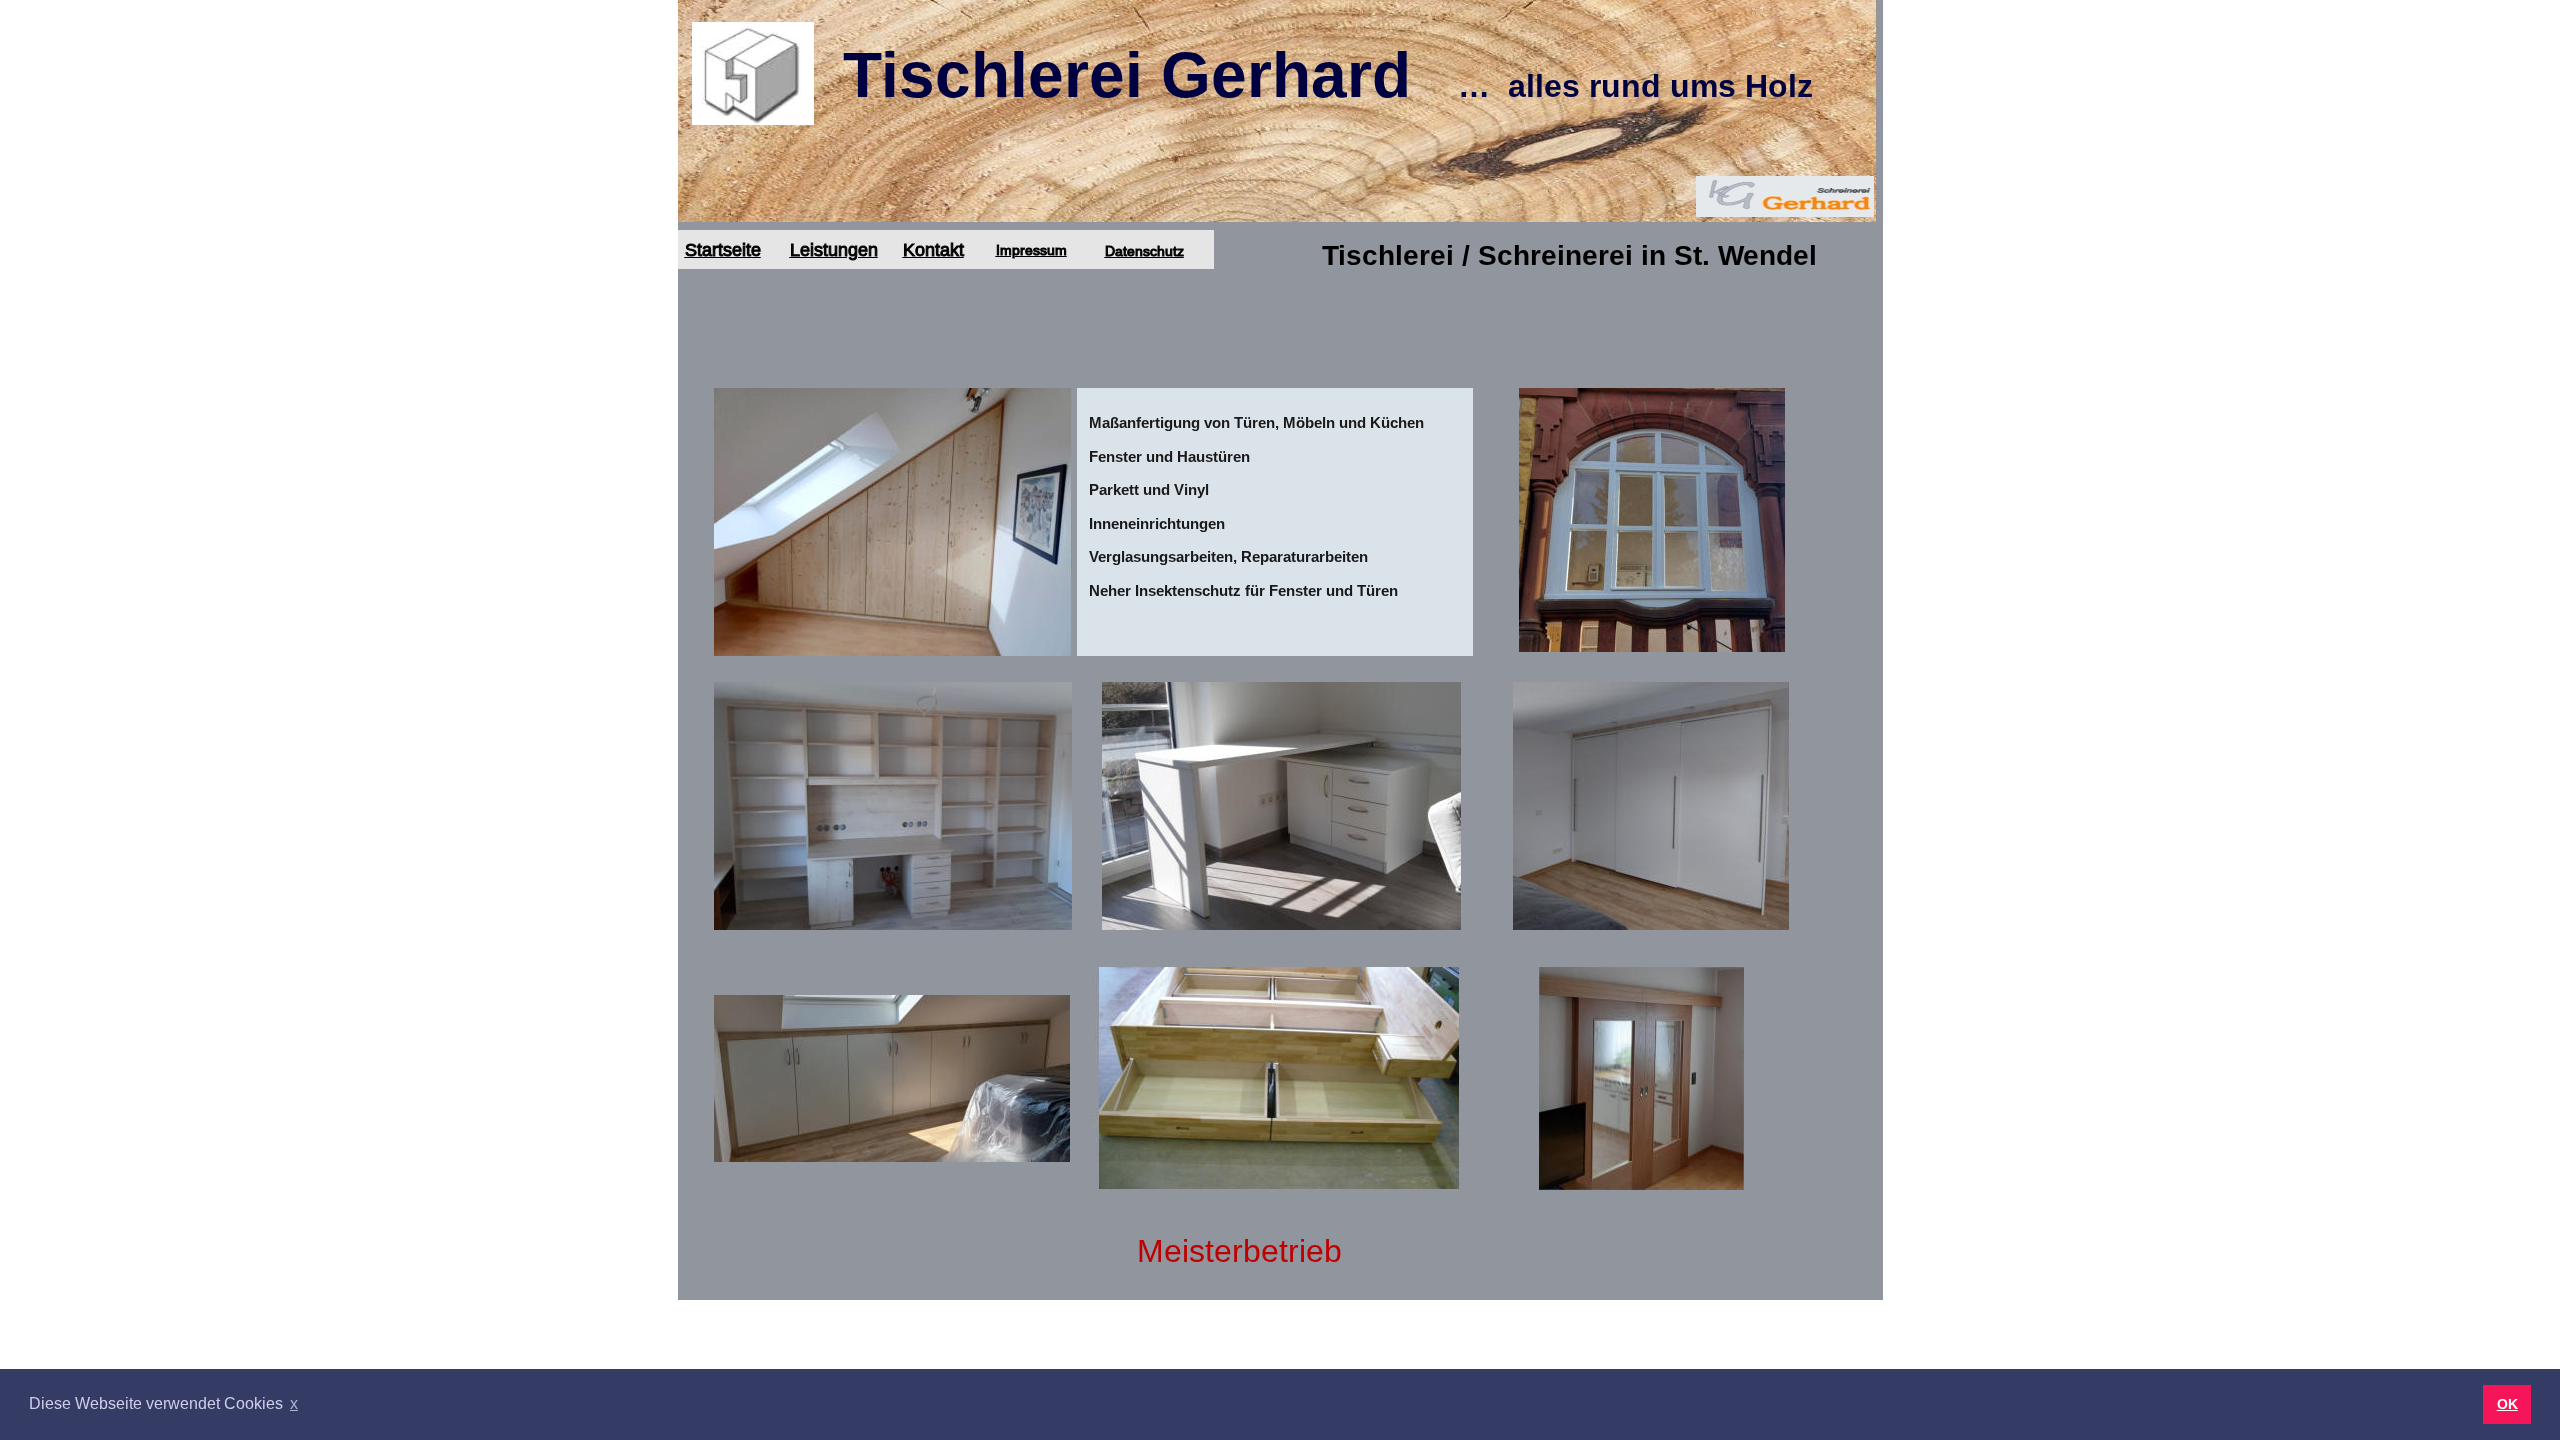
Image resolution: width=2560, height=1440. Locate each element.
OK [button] (2507, 1404)
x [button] (294, 1403)
